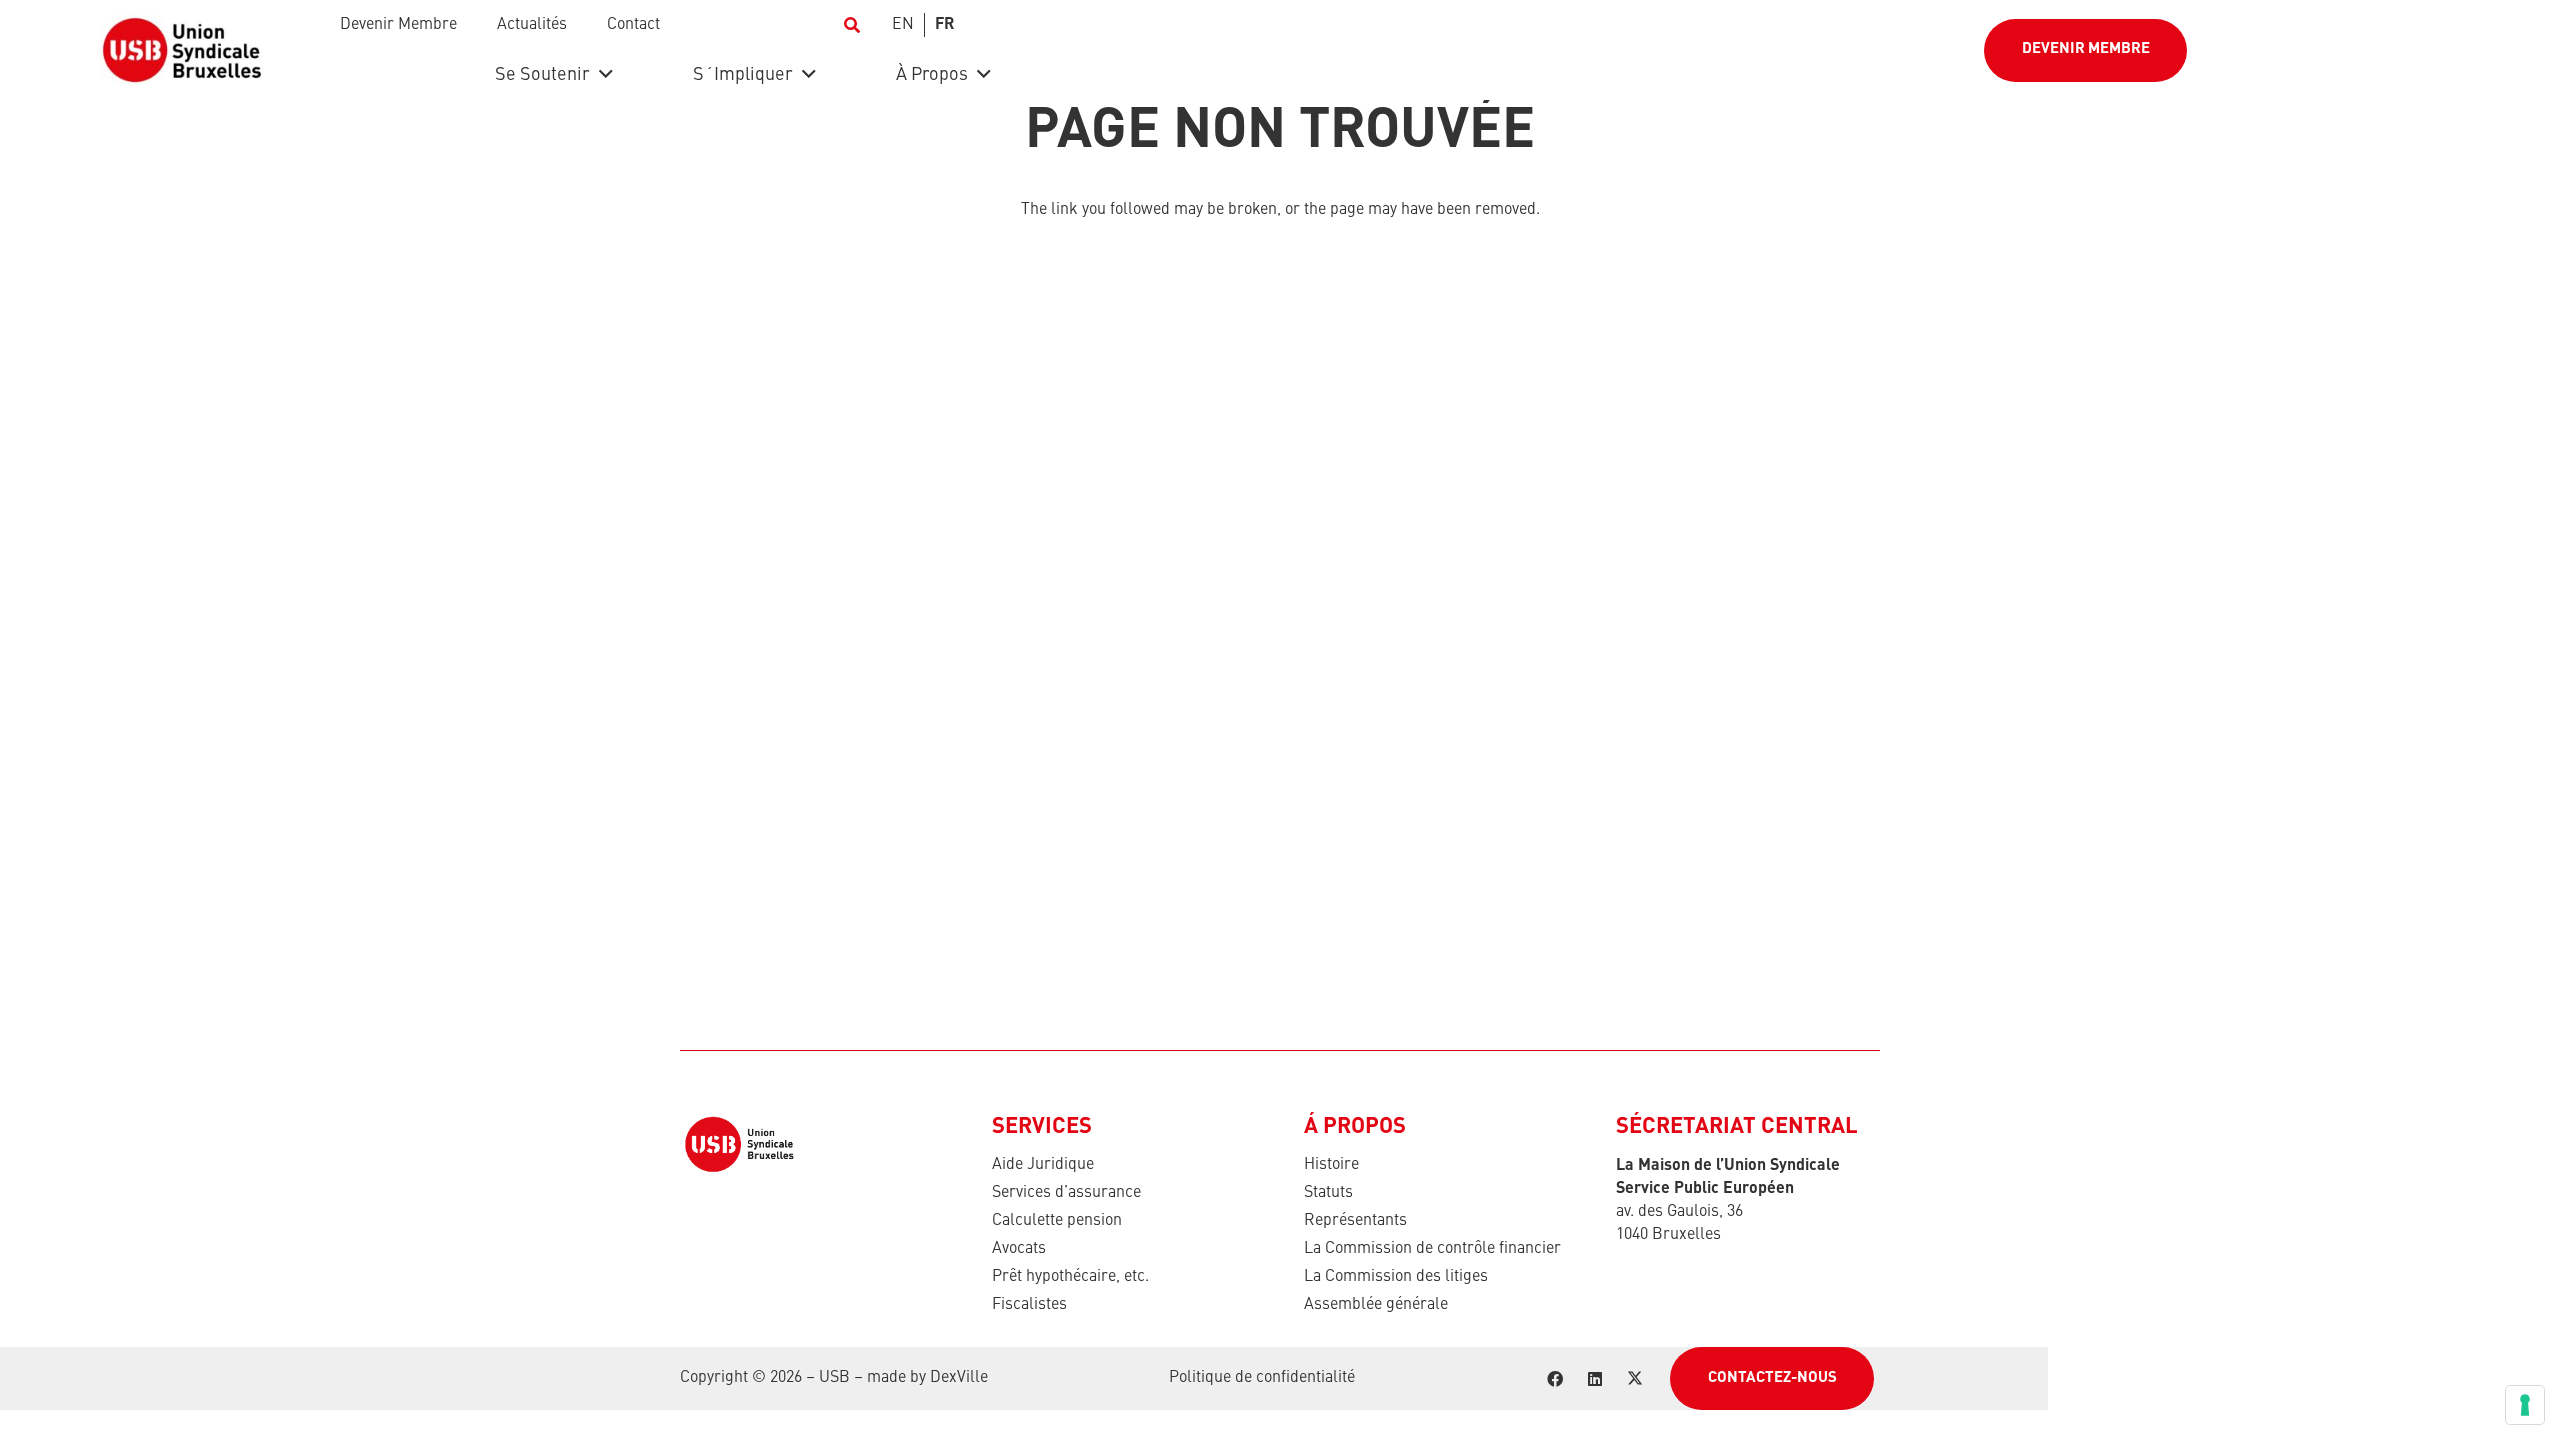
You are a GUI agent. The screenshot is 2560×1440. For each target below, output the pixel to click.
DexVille (959, 1378)
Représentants (1355, 1221)
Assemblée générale (1376, 1305)
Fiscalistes (1029, 1305)
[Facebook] (1555, 1379)
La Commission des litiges (1396, 1277)
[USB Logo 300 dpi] (181, 50)
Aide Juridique (1043, 1165)
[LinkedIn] (1595, 1379)
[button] (851, 25)
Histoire (1331, 1165)
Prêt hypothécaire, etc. (1070, 1277)
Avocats (1019, 1249)
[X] (1635, 1379)
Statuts (1328, 1193)
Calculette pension (1057, 1221)
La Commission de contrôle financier (1432, 1249)
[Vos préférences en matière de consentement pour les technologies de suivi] (2525, 1405)
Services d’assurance (1066, 1193)
